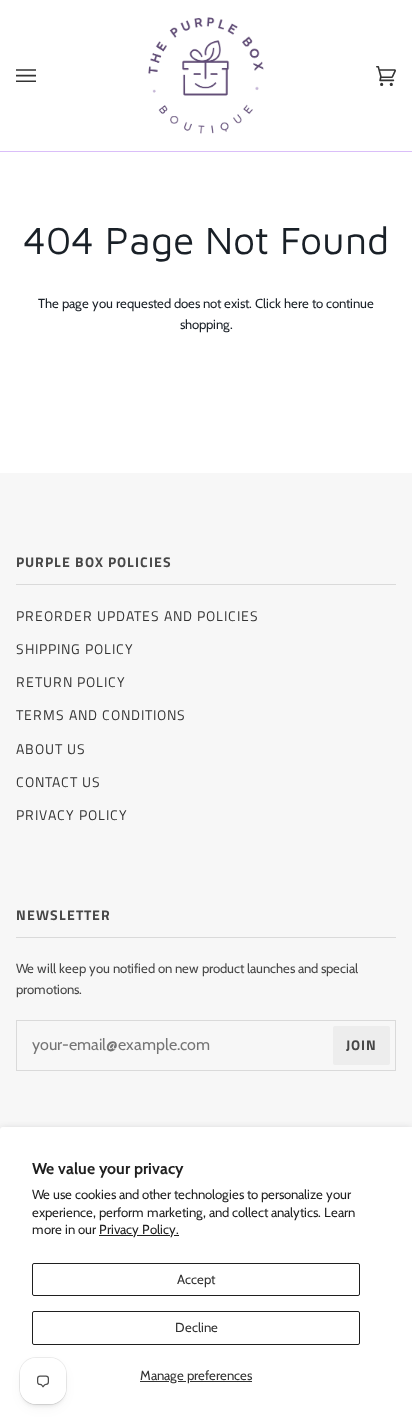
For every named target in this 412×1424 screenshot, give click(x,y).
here (296, 303)
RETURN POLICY (71, 681)
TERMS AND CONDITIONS (101, 714)
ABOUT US (51, 748)
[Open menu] (46, 75)
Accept (196, 1279)
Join (361, 1044)
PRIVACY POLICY (72, 814)
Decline (196, 1327)
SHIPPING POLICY (75, 648)
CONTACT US (58, 781)
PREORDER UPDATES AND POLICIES (137, 615)
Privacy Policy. (139, 1229)
